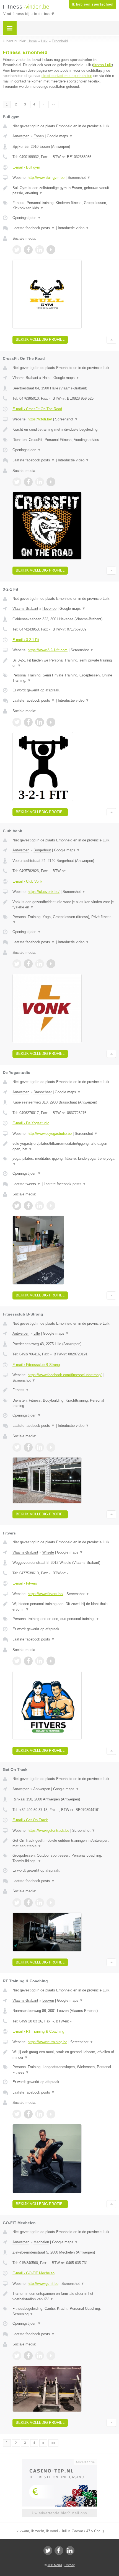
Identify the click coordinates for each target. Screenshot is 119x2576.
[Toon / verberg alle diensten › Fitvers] (64, 1619)
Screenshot (79, 178)
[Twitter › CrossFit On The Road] (17, 482)
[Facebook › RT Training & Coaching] (28, 2114)
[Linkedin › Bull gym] (40, 250)
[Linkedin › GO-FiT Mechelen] (40, 2356)
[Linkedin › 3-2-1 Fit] (40, 722)
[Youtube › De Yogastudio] (51, 1206)
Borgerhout (42, 850)
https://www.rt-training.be (47, 2042)
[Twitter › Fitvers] (17, 1661)
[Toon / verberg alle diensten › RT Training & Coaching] (64, 2070)
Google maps (60, 136)
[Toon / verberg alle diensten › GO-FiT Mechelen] (64, 2311)
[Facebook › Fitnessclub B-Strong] (28, 1447)
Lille (37, 1333)
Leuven (48, 2000)
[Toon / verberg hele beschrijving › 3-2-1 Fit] (64, 663)
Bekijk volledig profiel (40, 339)
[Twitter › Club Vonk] (17, 964)
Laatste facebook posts (34, 228)
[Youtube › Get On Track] (51, 1903)
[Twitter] (48, 2551)
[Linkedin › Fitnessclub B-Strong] (40, 1447)
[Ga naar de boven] (111, 340)
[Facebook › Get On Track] (28, 1903)
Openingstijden (27, 218)
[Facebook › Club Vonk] (28, 964)
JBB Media (55, 2565)
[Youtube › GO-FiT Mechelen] (51, 2356)
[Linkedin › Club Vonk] (40, 964)
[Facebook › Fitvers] (28, 1661)
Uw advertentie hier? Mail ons (59, 2513)
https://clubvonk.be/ (44, 892)
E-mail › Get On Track (30, 1820)
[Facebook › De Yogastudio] (28, 1206)
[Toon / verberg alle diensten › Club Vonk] (64, 920)
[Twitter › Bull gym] (17, 250)
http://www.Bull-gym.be (46, 178)
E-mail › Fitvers (25, 1583)
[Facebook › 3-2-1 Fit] (28, 722)
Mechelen (41, 2242)
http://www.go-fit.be (43, 2284)
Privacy (70, 2565)
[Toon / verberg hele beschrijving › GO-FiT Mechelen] (64, 2296)
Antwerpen (21, 136)
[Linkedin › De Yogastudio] (40, 1206)
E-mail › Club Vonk (27, 881)
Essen (39, 136)
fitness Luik (103, 65)
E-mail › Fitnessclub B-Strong (36, 1365)
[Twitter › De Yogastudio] (17, 1206)
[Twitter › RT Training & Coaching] (17, 2114)
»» (53, 104)
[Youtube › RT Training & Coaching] (51, 2114)
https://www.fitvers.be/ (46, 1594)
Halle (46, 378)
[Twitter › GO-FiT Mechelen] (17, 2356)
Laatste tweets (27, 1184)
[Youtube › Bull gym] (51, 250)
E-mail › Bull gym (26, 167)
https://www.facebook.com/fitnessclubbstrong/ (65, 1375)
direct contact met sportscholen (67, 76)
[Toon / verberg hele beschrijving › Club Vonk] (64, 905)
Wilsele (48, 1552)
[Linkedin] (70, 2551)
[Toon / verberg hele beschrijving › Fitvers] (64, 1607)
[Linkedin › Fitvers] (40, 1661)
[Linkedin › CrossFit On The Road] (40, 482)
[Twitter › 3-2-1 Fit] (17, 722)
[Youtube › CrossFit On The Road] (51, 482)
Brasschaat (43, 1092)
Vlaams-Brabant (25, 378)
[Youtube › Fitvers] (51, 1661)
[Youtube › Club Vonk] (51, 964)
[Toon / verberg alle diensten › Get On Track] (64, 1858)
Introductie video (73, 228)
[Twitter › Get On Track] (17, 1903)
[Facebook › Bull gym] (28, 250)
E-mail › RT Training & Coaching (38, 2031)
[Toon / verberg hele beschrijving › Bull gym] (64, 191)
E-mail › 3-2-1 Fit (26, 640)
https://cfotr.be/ (40, 419)
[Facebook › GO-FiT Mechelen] (28, 2356)
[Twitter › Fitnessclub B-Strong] (17, 1447)
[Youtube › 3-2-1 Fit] (51, 722)
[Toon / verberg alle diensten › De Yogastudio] (64, 1161)
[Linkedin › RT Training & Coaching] (40, 2114)
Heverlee (49, 609)
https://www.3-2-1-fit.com (48, 650)
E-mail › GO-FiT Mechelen (33, 2273)
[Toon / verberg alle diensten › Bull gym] (64, 206)
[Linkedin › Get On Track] (40, 1903)
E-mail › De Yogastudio (31, 1123)
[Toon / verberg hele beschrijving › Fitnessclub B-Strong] (64, 1390)
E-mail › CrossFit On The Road (37, 409)
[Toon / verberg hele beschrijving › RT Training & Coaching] (64, 2055)
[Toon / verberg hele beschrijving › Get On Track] (64, 1843)
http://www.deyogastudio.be (50, 1134)
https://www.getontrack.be (48, 1830)
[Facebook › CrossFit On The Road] (28, 482)
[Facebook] (59, 2551)
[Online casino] (59, 2461)
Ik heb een (93, 4)
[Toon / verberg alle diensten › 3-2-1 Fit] (64, 678)
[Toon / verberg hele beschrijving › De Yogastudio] (64, 1146)
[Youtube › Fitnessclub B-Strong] (51, 1447)
